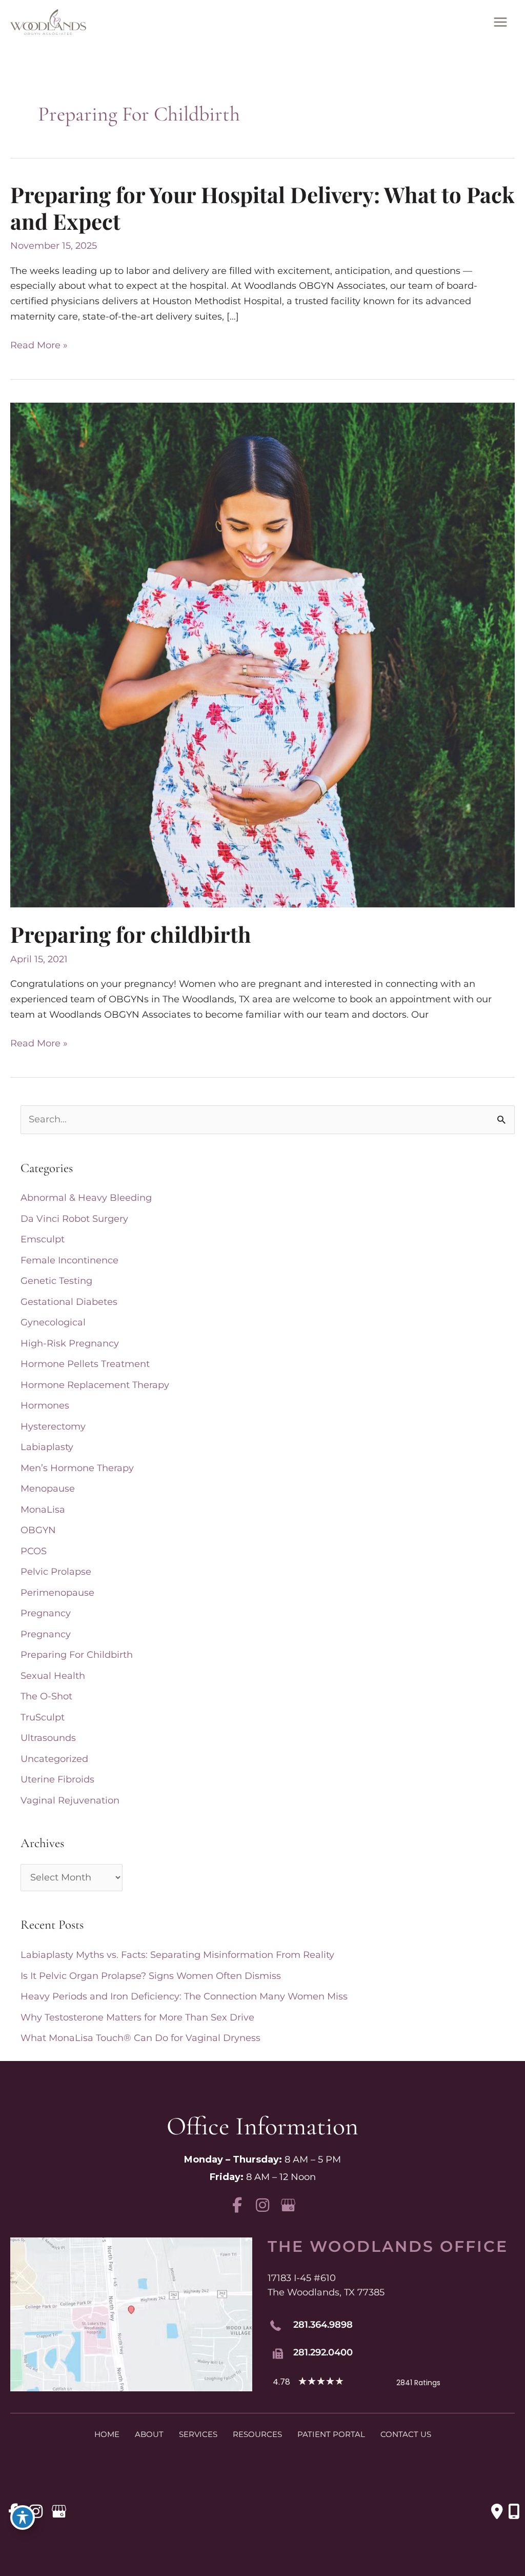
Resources (257, 2434)
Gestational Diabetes (69, 1302)
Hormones (45, 1405)
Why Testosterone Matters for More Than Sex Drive (137, 2017)
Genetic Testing (56, 1281)
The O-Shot (46, 1696)
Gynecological (53, 1322)
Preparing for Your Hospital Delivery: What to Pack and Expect (262, 208)
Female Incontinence (69, 1260)
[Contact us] (497, 2511)
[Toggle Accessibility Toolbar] (23, 2518)
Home (107, 2434)
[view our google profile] (288, 2205)
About (149, 2434)
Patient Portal (331, 2434)
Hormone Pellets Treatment (85, 1364)
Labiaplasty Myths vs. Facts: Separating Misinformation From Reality (177, 1955)
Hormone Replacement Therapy (95, 1385)
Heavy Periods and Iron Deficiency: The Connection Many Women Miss (184, 1996)
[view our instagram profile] (263, 2205)
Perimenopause (57, 1593)
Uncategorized (54, 1759)
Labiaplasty (47, 1447)
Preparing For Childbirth (77, 1655)
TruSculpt (43, 1717)
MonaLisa (43, 1510)
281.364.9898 (323, 2325)
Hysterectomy (53, 1426)
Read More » (39, 346)
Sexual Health (53, 1676)
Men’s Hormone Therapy (77, 1468)
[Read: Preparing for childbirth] (262, 655)
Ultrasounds (48, 1738)
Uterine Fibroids (57, 1779)
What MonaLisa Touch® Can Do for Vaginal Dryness (140, 2038)
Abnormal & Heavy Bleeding (86, 1198)
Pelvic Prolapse (56, 1572)
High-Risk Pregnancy (70, 1343)
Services (198, 2434)
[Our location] (514, 2511)
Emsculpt (43, 1239)
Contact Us (406, 2434)
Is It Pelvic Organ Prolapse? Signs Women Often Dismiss (151, 1976)
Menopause (48, 1489)
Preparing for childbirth (131, 934)
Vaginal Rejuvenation (70, 1800)
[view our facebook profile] (237, 2205)
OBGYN (38, 1530)
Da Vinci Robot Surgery (74, 1219)
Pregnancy (46, 1613)
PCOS (34, 1551)
